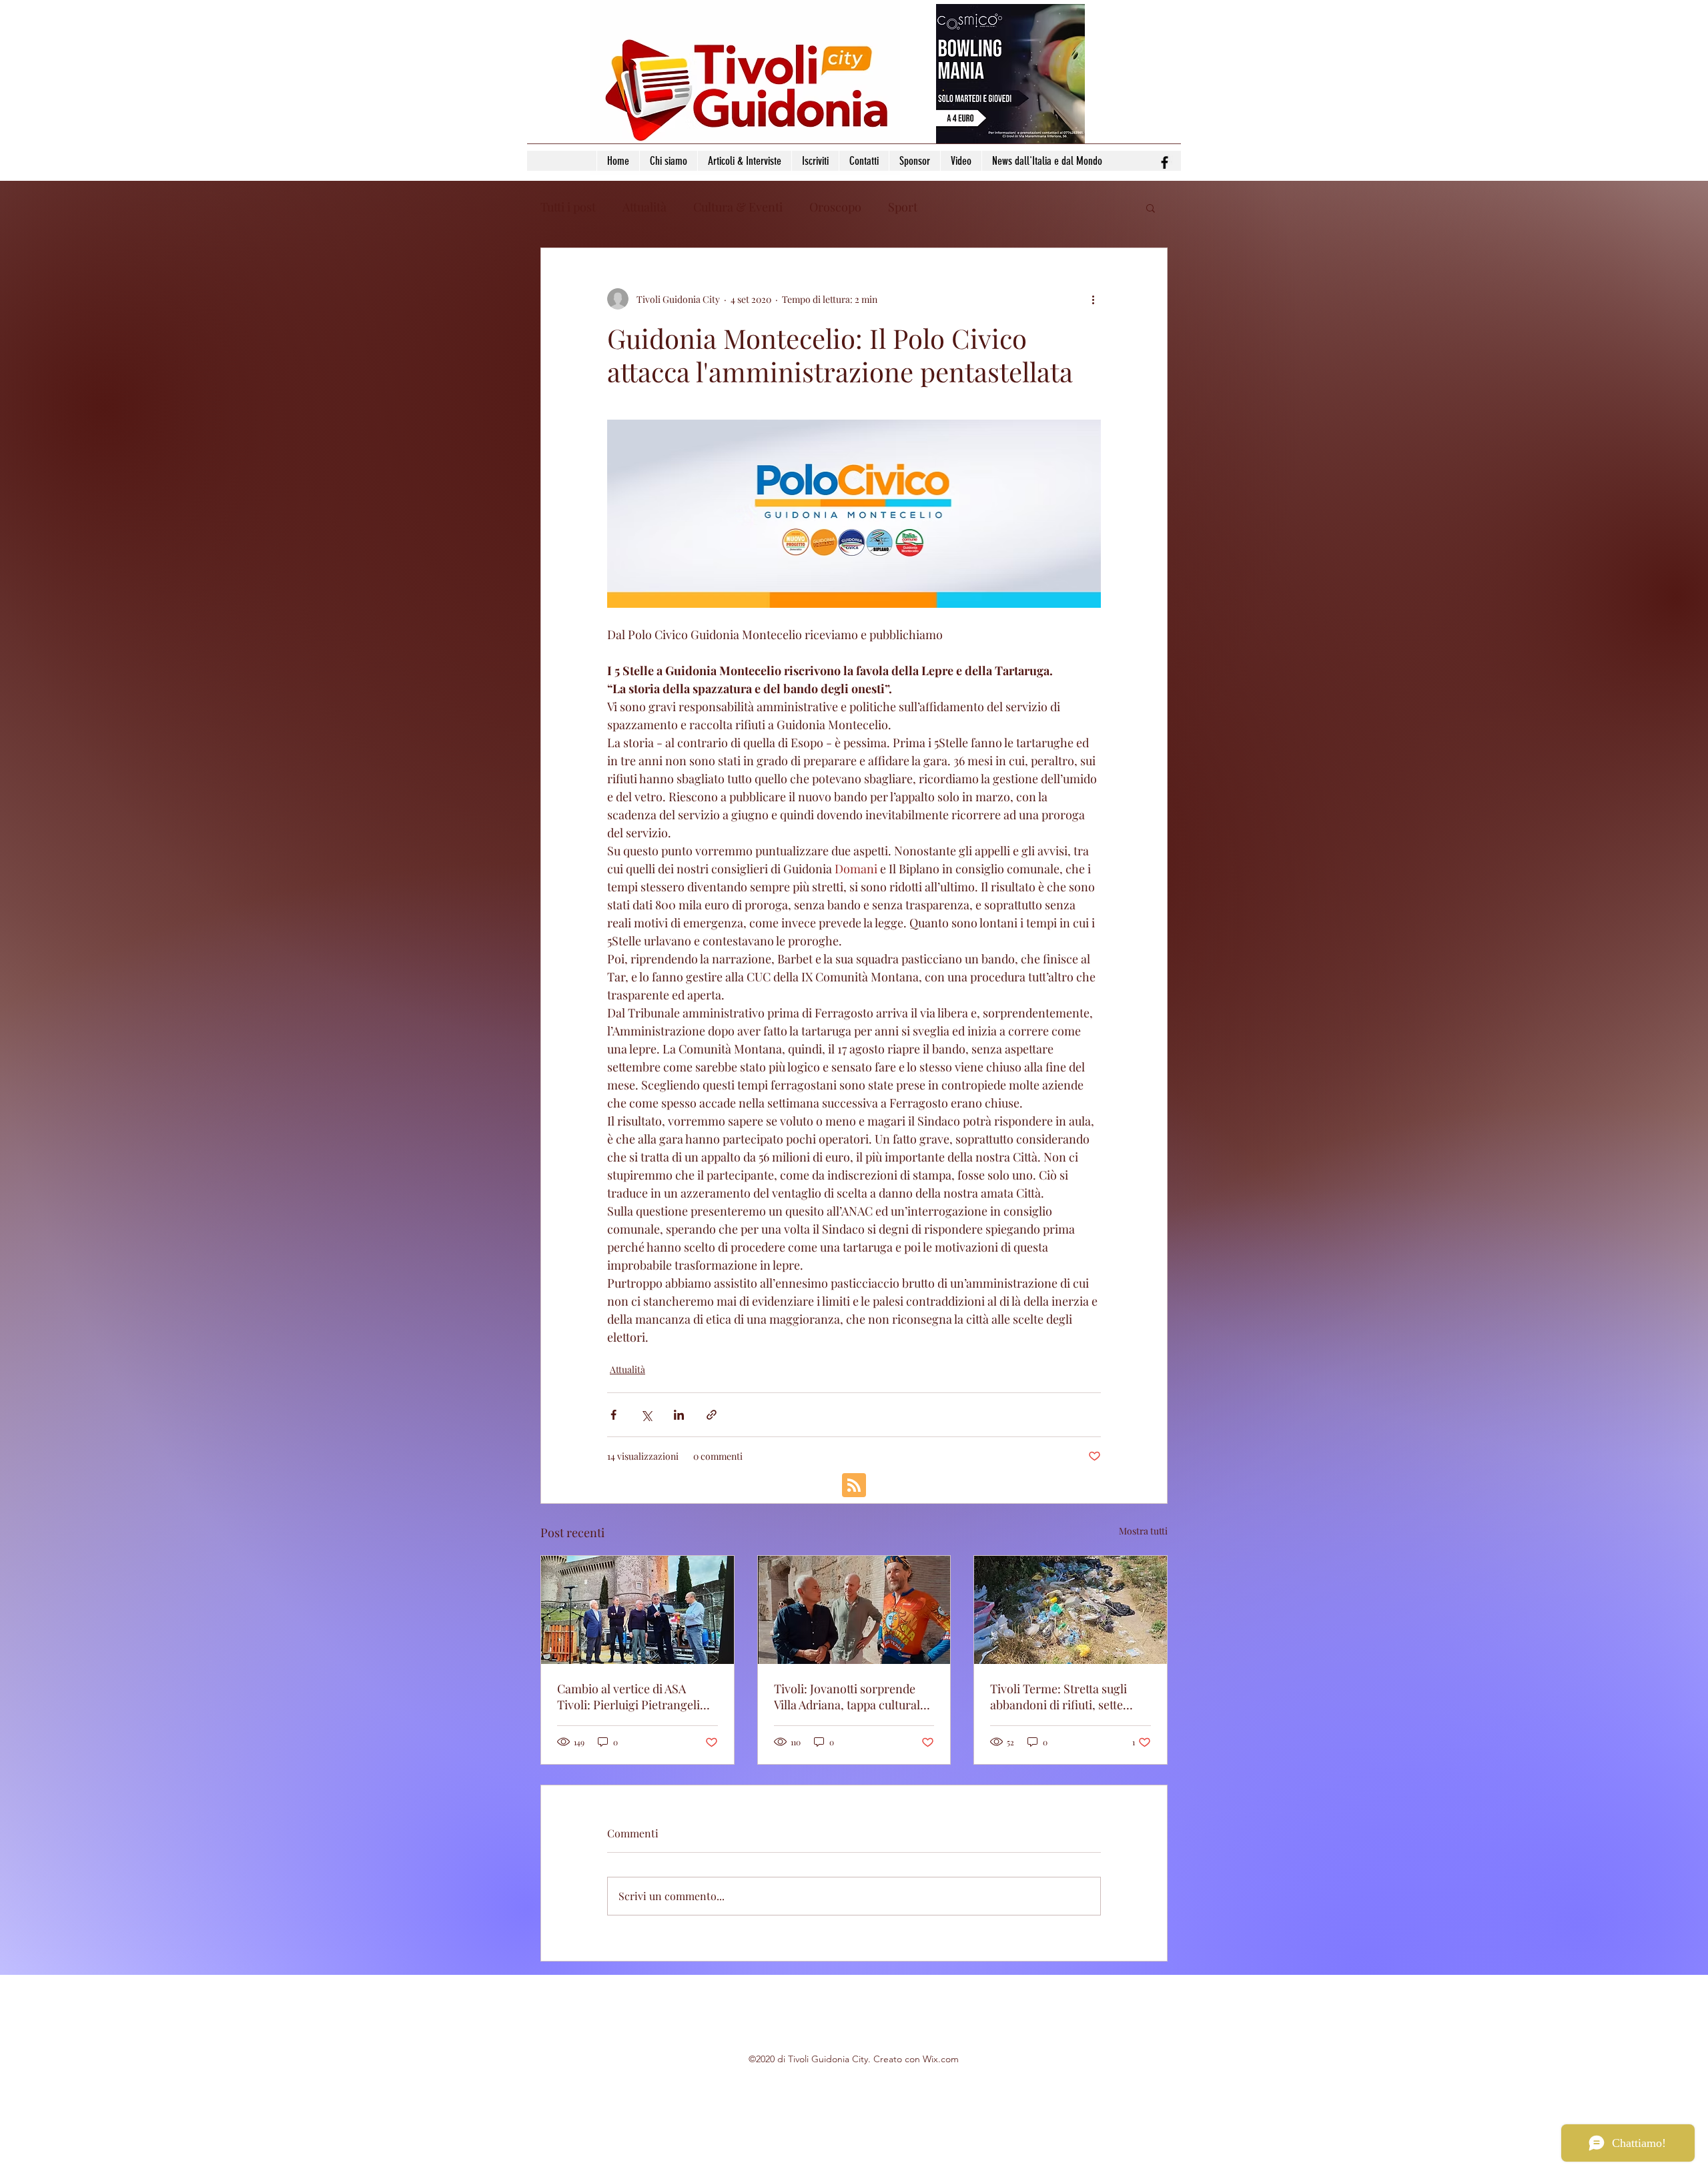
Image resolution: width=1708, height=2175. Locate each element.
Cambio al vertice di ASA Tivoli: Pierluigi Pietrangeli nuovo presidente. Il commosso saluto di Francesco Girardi (628, 1697)
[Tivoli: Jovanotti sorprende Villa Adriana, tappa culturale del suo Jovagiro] (854, 1610)
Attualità (645, 207)
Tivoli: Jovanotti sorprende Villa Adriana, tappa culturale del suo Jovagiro (850, 1697)
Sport (903, 207)
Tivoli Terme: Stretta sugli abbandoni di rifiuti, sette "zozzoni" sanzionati (1058, 1697)
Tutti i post (568, 207)
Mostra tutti (1143, 1531)
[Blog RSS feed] (854, 1486)
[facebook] (1165, 162)
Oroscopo (835, 207)
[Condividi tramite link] (712, 1415)
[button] (1151, 207)
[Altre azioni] (1093, 299)
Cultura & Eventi (738, 207)
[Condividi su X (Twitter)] (646, 1415)
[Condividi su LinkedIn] (679, 1415)
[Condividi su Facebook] (613, 1415)
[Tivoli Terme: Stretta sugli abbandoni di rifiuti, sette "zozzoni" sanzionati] (1071, 1610)
